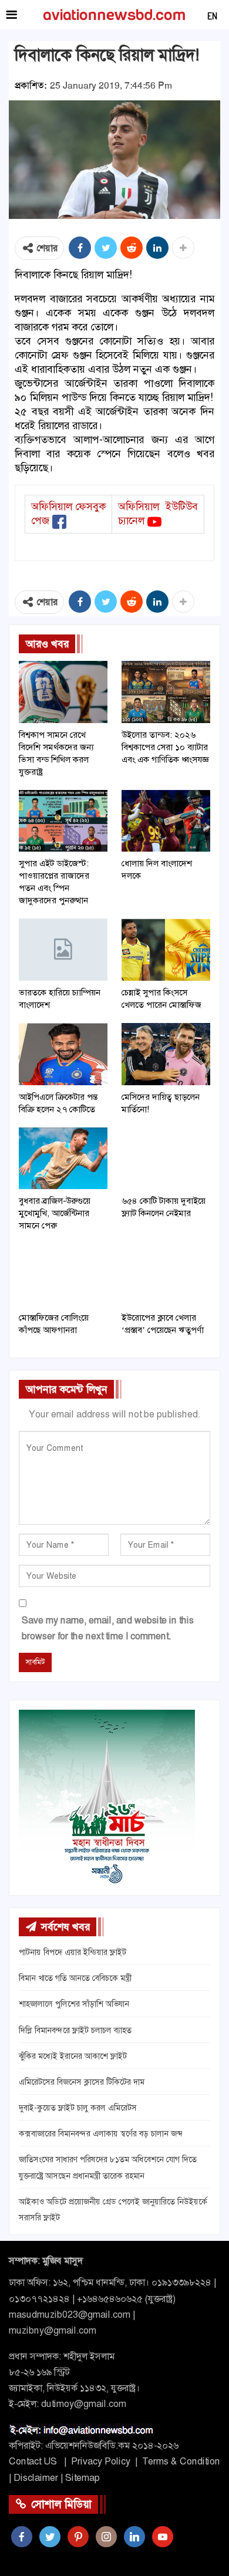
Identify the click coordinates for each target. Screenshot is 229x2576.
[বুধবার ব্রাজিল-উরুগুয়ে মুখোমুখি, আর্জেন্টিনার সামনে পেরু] (63, 1159)
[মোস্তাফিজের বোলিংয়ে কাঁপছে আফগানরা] (63, 1275)
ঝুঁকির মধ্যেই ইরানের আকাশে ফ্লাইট (73, 2056)
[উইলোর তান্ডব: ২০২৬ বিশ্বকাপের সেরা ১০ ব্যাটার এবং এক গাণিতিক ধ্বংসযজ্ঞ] (166, 692)
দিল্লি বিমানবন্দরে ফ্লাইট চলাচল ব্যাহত (75, 2030)
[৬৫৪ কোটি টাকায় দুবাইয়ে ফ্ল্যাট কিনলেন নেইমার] (166, 1159)
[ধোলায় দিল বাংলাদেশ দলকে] (166, 821)
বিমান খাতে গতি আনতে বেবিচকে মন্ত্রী (75, 1978)
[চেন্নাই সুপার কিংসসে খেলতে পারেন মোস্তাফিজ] (166, 950)
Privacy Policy (101, 2461)
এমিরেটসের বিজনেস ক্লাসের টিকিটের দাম (82, 2082)
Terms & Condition (181, 2461)
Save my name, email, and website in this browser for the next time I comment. (108, 1628)
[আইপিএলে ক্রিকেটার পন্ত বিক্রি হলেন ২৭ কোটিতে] (63, 1054)
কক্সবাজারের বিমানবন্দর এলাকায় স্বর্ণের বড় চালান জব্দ (100, 2133)
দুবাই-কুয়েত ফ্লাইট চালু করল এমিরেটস (78, 2108)
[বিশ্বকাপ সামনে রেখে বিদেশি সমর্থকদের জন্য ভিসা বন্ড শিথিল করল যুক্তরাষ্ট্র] (63, 692)
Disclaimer (36, 2478)
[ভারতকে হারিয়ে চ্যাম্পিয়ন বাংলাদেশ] (63, 950)
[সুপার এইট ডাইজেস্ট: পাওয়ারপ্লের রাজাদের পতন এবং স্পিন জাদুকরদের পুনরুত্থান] (63, 821)
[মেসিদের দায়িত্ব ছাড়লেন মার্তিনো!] (166, 1054)
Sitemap (82, 2478)
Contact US (33, 2461)
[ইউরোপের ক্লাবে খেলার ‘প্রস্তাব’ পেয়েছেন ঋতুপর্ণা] (166, 1275)
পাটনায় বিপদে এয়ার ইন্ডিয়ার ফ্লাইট (73, 1952)
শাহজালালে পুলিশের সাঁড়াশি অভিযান (74, 2004)
